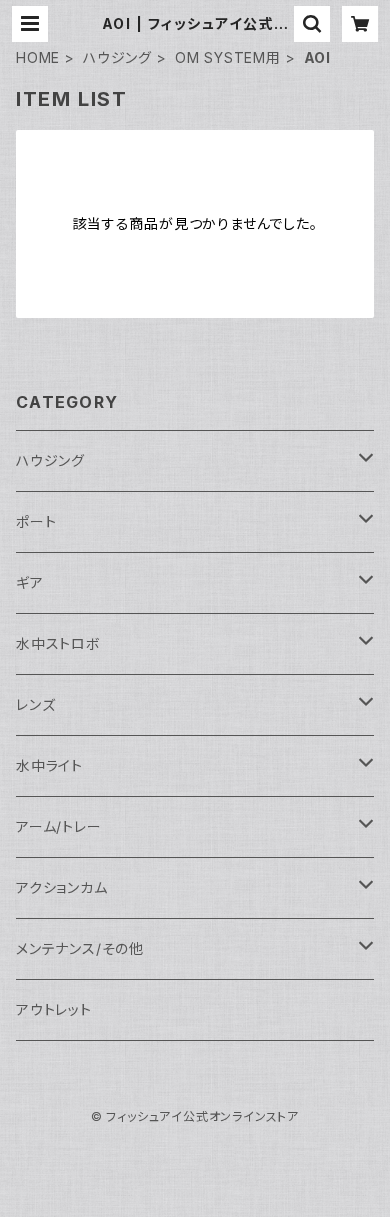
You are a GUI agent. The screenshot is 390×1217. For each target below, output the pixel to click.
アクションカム (62, 887)
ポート (36, 521)
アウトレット (54, 1009)
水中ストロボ (58, 643)
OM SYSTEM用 (228, 57)
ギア (30, 582)
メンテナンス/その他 (80, 948)
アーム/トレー (59, 826)
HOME (38, 57)
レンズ (35, 704)
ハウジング (117, 57)
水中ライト (49, 765)
